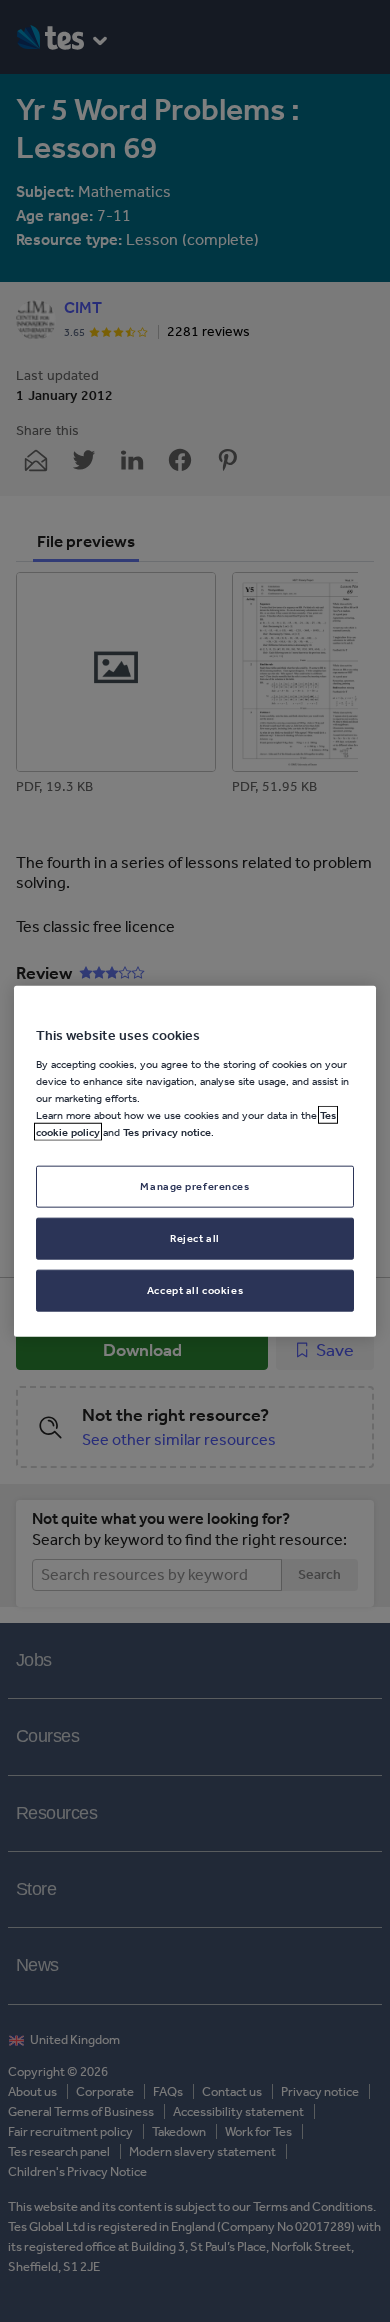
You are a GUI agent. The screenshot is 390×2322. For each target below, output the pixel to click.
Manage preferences (194, 1186)
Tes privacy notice (167, 1132)
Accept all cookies (195, 1289)
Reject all (195, 1237)
